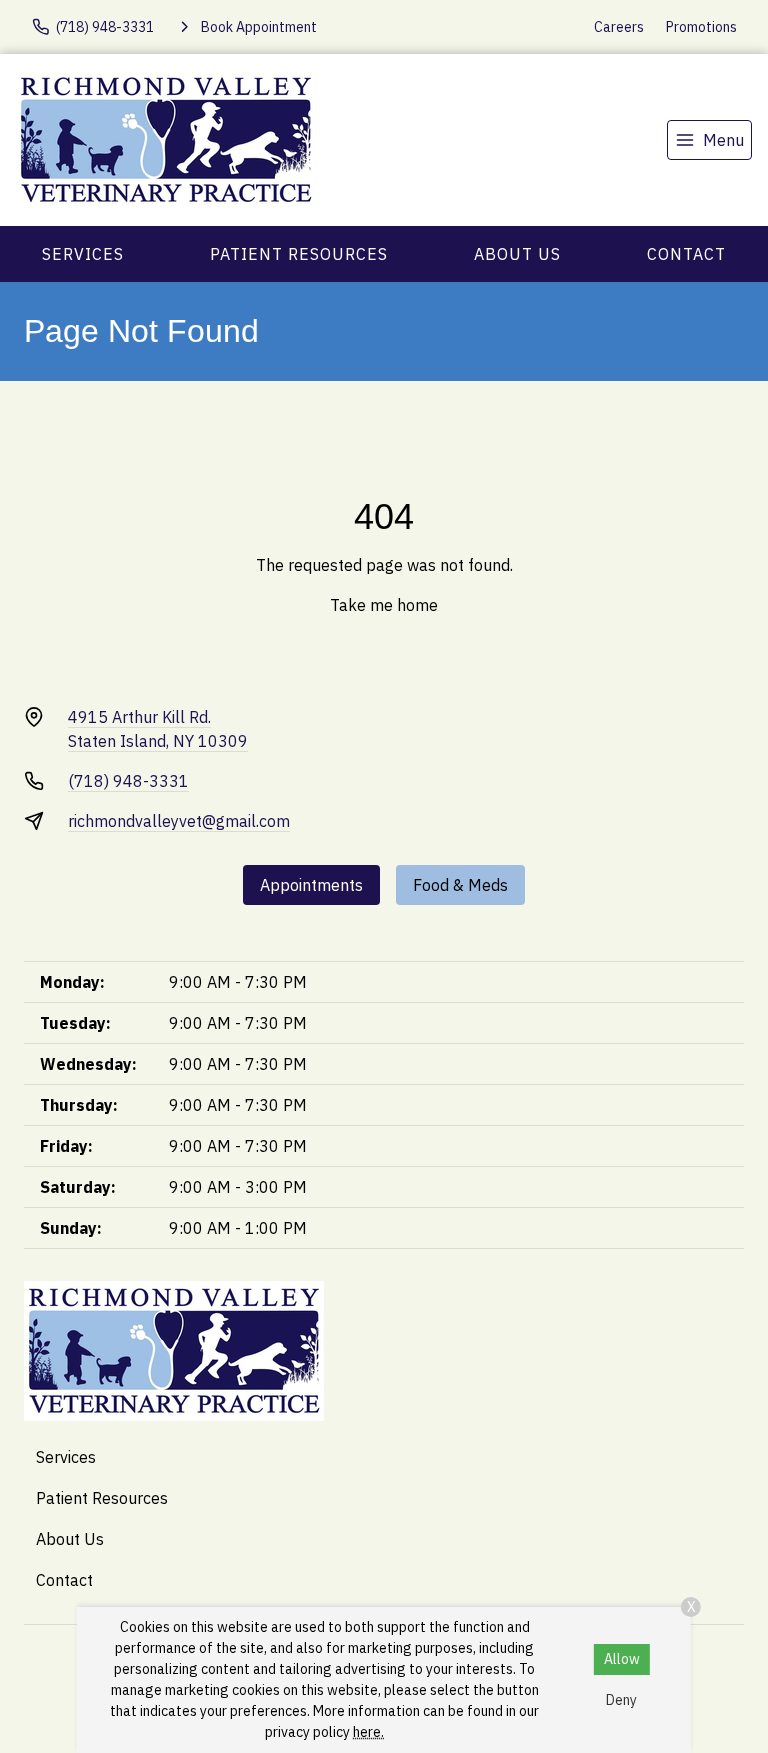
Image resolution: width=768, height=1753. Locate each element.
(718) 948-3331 (128, 781)
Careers (619, 27)
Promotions (701, 27)
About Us (517, 254)
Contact (686, 254)
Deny (621, 1700)
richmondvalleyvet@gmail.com (179, 821)
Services (83, 254)
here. (368, 1732)
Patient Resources (299, 254)
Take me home (384, 605)
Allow (622, 1659)
